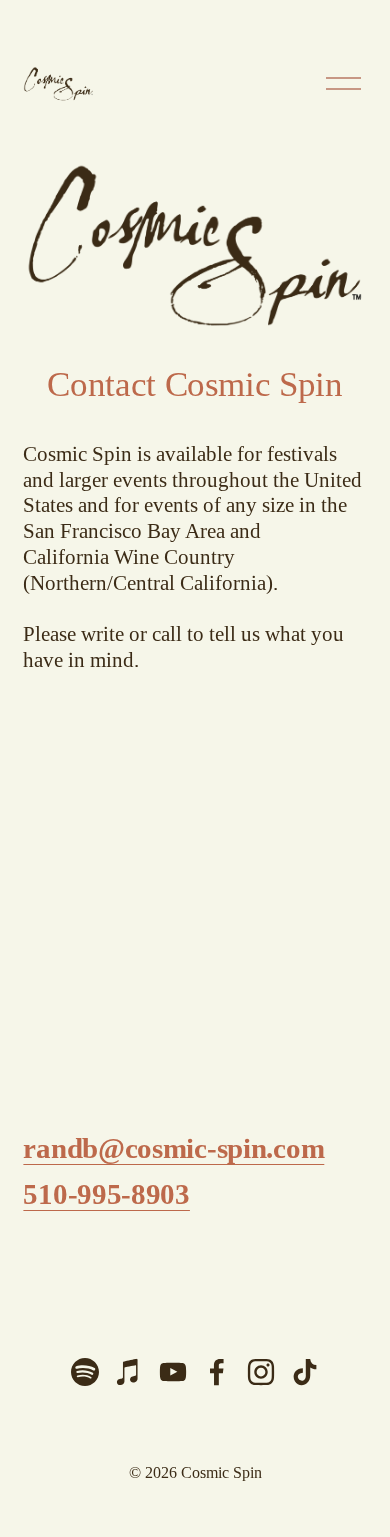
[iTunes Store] (129, 1372)
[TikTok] (305, 1372)
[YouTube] (173, 1372)
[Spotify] (85, 1372)
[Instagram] (261, 1372)
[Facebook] (217, 1372)
